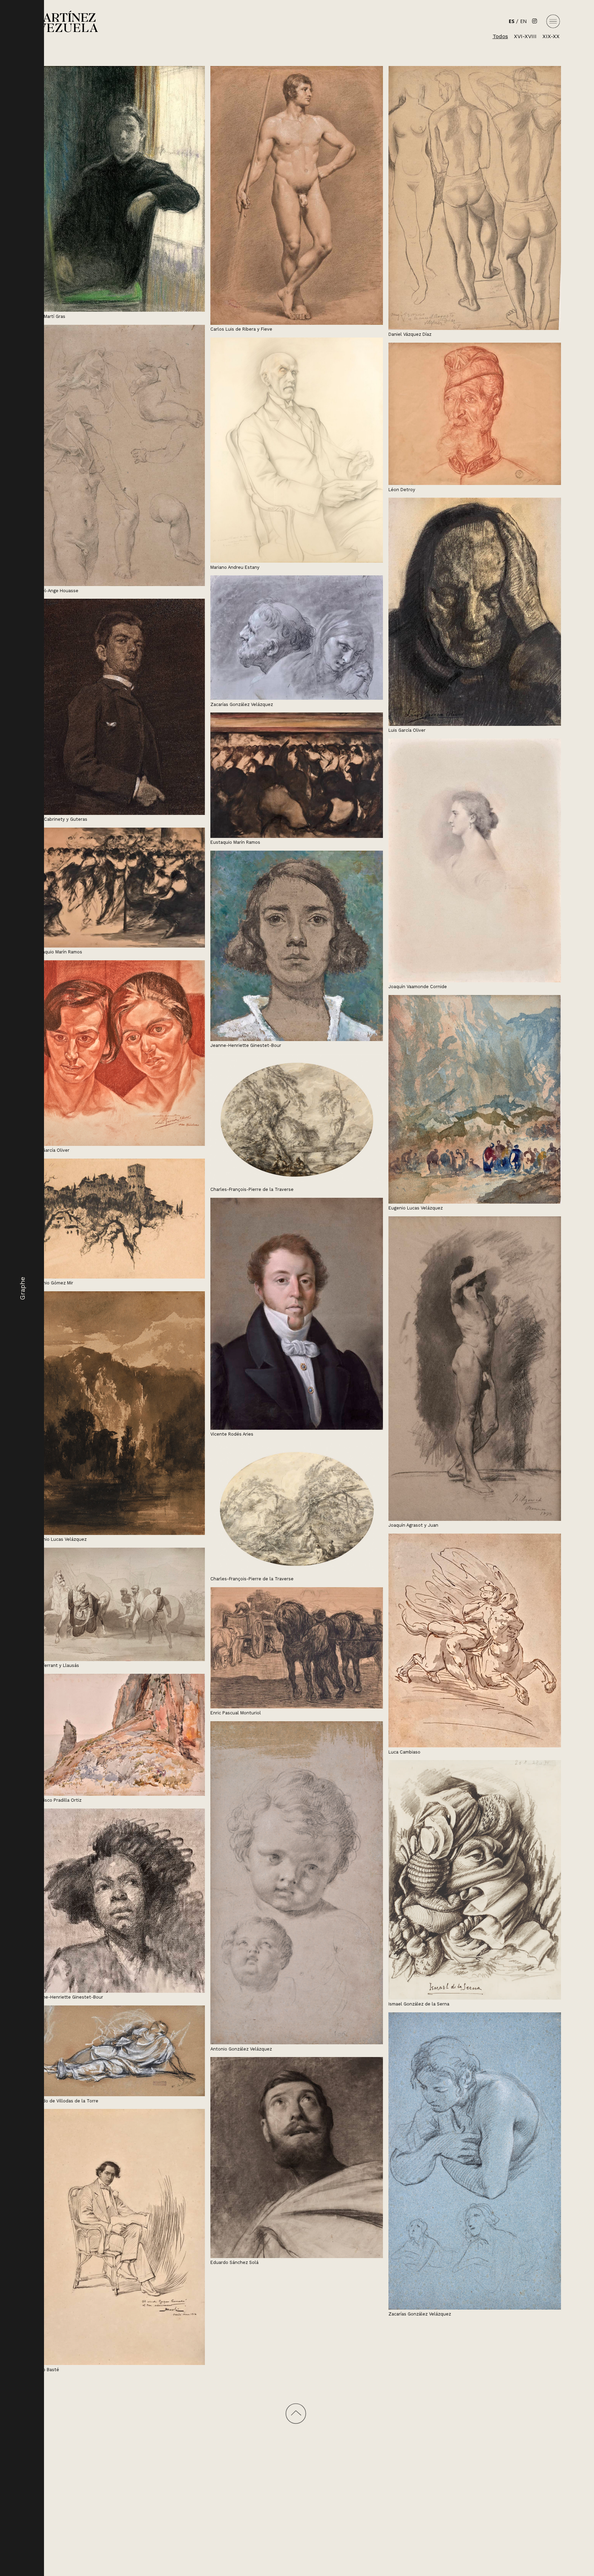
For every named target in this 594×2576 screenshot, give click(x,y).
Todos (500, 36)
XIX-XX (551, 36)
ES (512, 21)
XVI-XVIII (525, 36)
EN (523, 21)
